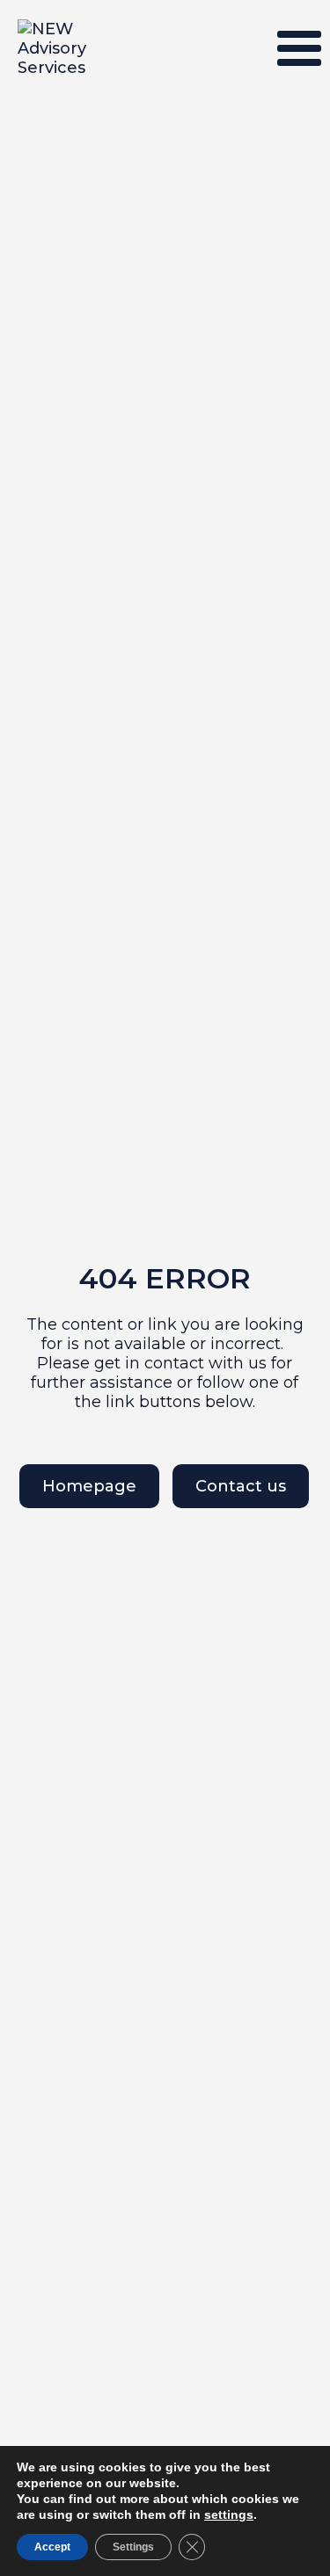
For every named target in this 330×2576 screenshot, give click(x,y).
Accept (52, 2547)
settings (229, 2514)
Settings (133, 2547)
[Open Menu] (299, 48)
